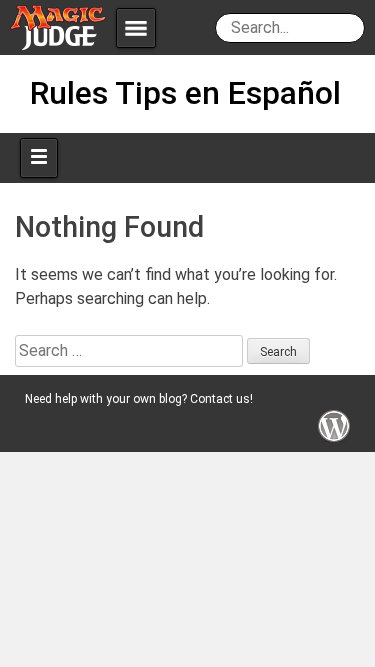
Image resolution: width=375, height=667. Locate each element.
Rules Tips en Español (185, 93)
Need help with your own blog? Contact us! (139, 399)
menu (136, 28)
